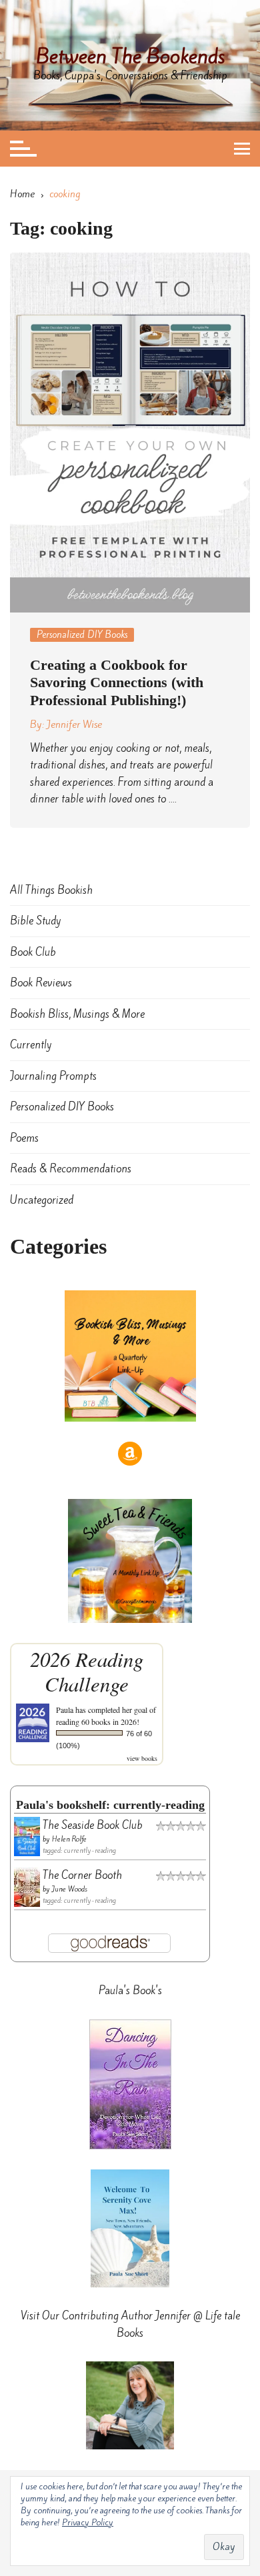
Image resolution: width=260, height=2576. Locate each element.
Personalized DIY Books (82, 635)
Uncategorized (42, 1200)
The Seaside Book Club (93, 1825)
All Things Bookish (51, 890)
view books (142, 1758)
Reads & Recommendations (71, 1169)
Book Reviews (41, 983)
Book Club (33, 952)
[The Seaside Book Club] (27, 1835)
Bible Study (36, 921)
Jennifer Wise (74, 724)
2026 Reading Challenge (87, 1671)
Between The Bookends (130, 56)
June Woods (70, 1889)
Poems (24, 1138)
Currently (31, 1045)
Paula (65, 1710)
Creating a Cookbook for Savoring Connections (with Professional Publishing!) (117, 682)
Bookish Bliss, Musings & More (77, 1014)
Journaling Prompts (53, 1076)
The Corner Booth (82, 1875)
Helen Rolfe (69, 1839)
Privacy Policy (88, 2522)
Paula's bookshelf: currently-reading (110, 1805)
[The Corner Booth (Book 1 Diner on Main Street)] (27, 1886)
